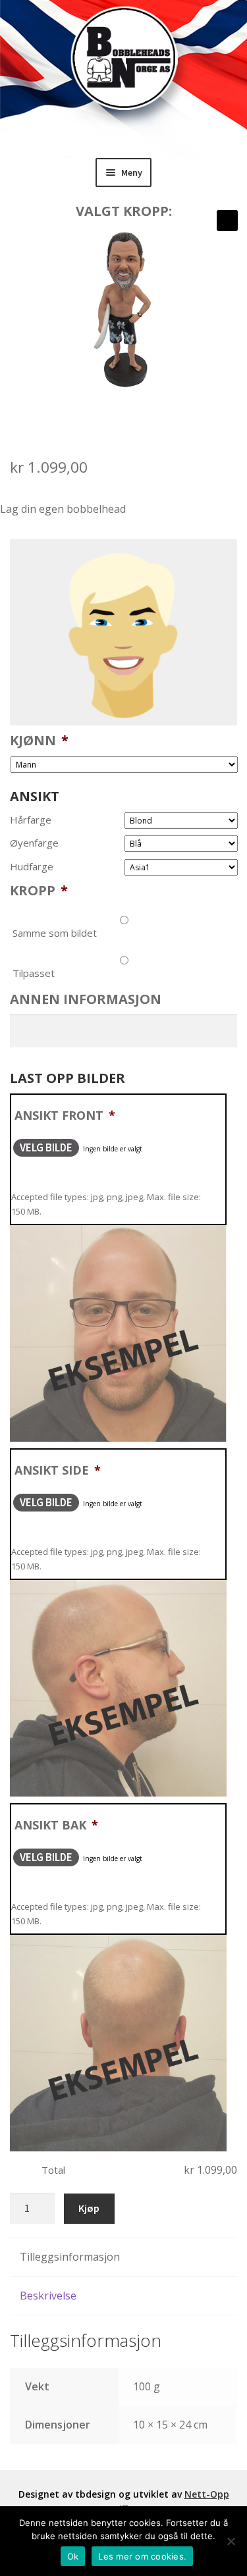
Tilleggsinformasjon (70, 2257)
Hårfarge (31, 820)
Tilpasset (34, 973)
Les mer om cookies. (142, 2556)
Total (53, 2170)
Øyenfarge (34, 843)
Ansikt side (58, 1470)
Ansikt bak (56, 1825)
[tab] (123, 2258)
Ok (73, 2556)
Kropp (39, 891)
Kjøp (89, 2208)
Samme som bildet (55, 933)
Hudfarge (32, 867)
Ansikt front (65, 1115)
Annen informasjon (86, 999)
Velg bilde (46, 1147)
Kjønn (39, 741)
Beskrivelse (48, 2296)
